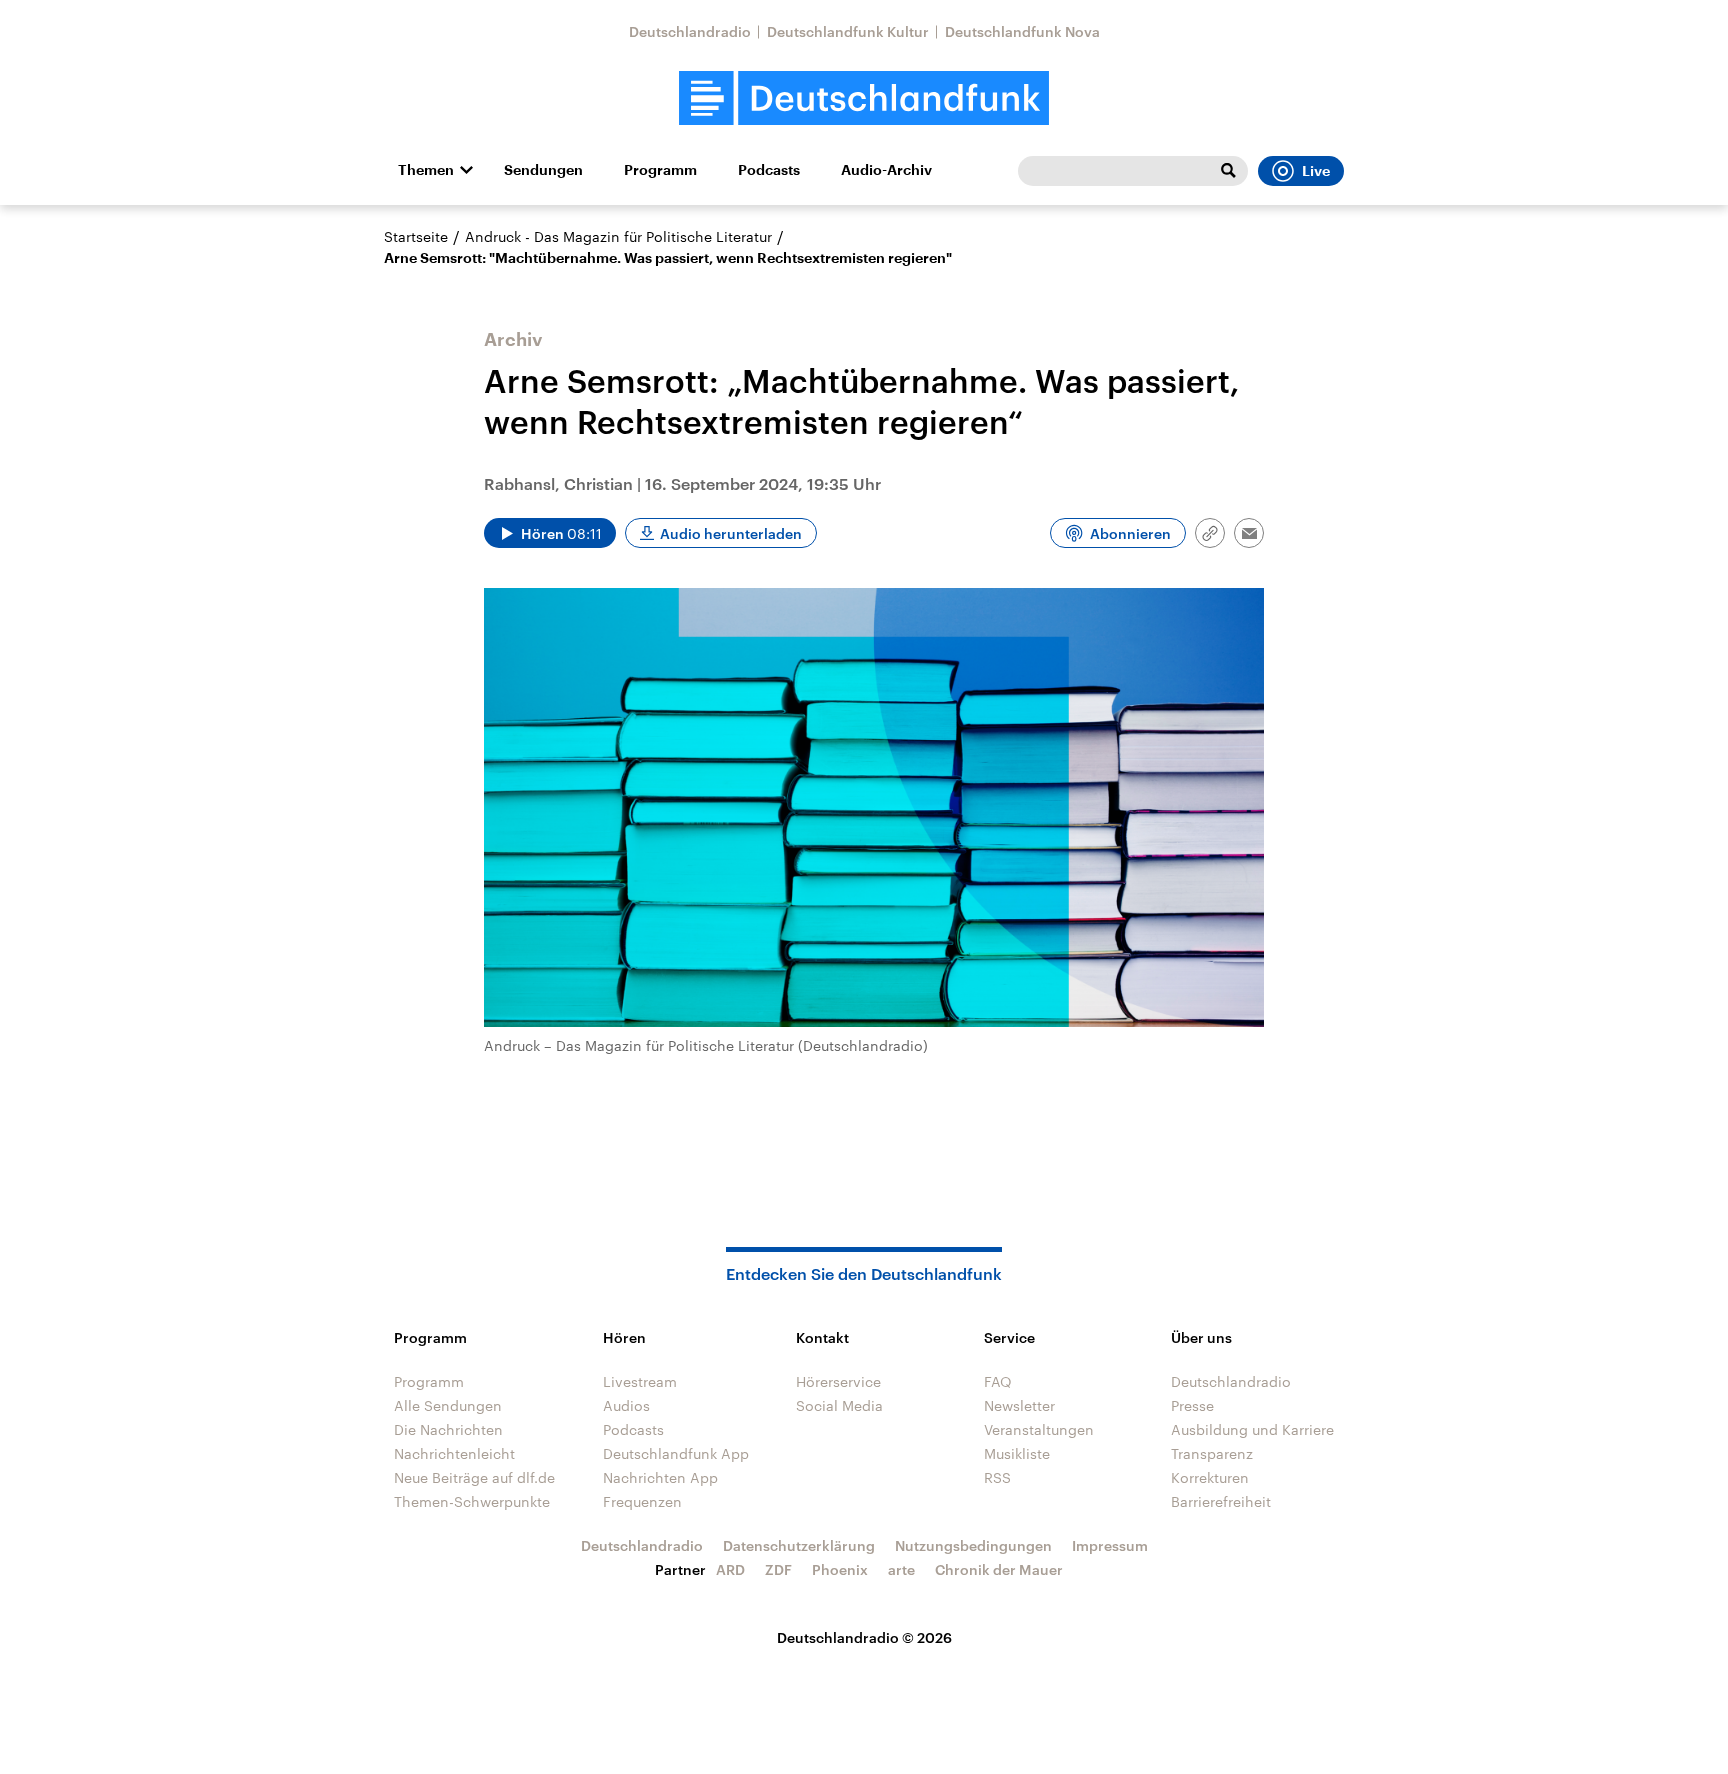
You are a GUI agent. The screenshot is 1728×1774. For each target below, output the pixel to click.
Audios (626, 1405)
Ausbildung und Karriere (1252, 1429)
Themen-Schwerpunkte (472, 1501)
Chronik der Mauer (999, 1569)
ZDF (778, 1569)
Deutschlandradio (690, 31)
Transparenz (1212, 1453)
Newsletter (1019, 1405)
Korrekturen (1210, 1477)
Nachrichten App (660, 1477)
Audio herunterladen (731, 533)
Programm (660, 170)
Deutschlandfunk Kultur (848, 31)
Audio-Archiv (886, 170)
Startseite (416, 236)
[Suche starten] (1228, 171)
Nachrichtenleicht (454, 1453)
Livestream (640, 1381)
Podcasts (769, 170)
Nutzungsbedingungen (973, 1545)
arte (901, 1569)
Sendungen (543, 170)
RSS (997, 1477)
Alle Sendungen (448, 1405)
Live (1316, 171)
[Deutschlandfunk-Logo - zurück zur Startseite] (864, 98)
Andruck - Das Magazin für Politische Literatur (618, 236)
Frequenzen (642, 1501)
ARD (730, 1569)
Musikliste (1017, 1453)
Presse (1192, 1405)
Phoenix (840, 1569)
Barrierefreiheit (1221, 1501)
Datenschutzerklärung (799, 1545)
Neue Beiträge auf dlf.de (474, 1477)
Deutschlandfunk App (676, 1453)
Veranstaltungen (1039, 1429)
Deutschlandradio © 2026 (864, 1637)
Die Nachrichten (448, 1429)
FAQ (998, 1381)
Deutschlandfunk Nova (1022, 31)
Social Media (839, 1405)
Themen (426, 170)
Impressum (1110, 1545)
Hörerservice (838, 1381)
